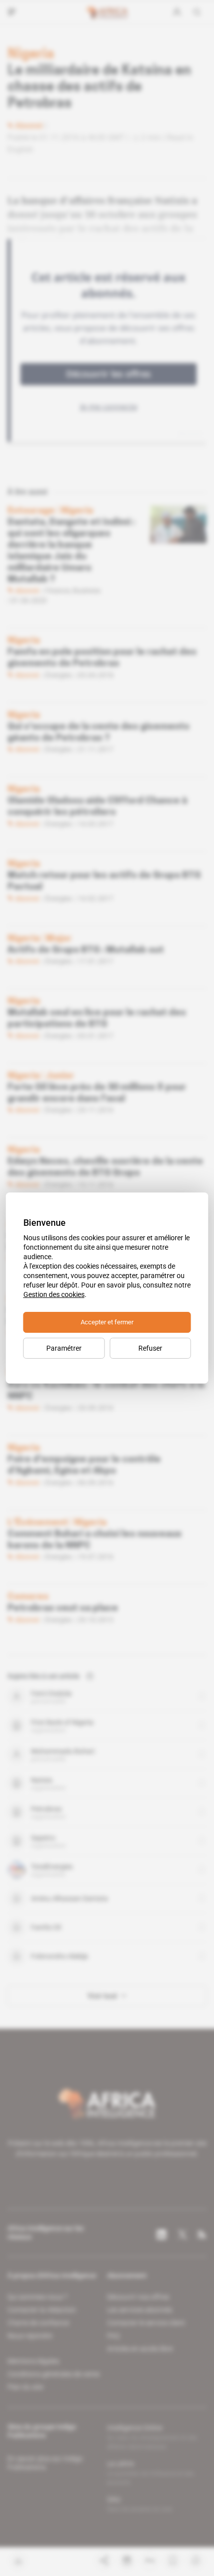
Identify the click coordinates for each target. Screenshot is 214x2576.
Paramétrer (64, 1348)
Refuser (150, 1348)
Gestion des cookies (54, 1294)
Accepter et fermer (107, 1322)
